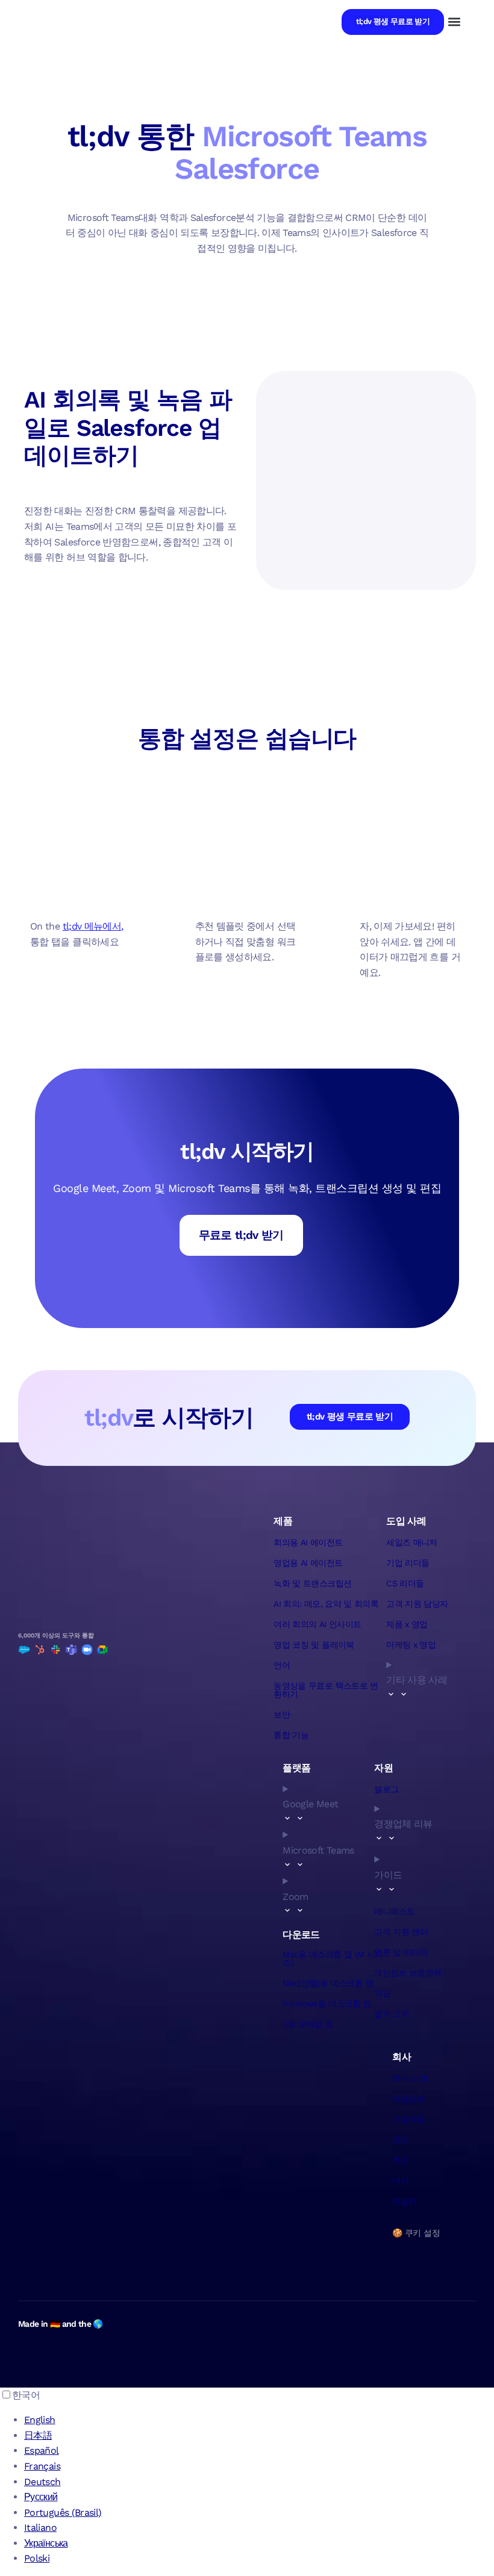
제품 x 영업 (407, 1624)
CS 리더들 (405, 1583)
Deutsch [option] (42, 2482)
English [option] (40, 2420)
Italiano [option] (40, 2528)
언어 (282, 1665)
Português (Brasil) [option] (63, 2512)
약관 (382, 1993)
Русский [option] (41, 2497)
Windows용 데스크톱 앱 (327, 2003)
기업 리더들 (408, 1563)
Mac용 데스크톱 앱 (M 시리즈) (333, 1958)
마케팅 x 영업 (411, 1645)
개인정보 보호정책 (408, 1973)
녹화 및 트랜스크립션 (312, 1583)
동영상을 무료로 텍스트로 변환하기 (326, 1690)
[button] (454, 22)
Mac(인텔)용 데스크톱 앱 (328, 1983)
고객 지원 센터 (401, 1932)
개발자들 (408, 2119)
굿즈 (400, 2140)
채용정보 (408, 2099)
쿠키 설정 (422, 2233)
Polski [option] (37, 2558)
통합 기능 (291, 1735)
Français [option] (42, 2466)
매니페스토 (394, 1911)
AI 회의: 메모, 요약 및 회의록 (326, 1604)
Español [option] (42, 2450)
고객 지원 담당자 (417, 1604)
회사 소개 (410, 2078)
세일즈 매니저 (412, 1542)
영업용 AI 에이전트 (308, 1563)
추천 (400, 2160)
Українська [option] (46, 2543)
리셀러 (404, 2201)
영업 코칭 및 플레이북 (314, 1645)
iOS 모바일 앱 (308, 2024)
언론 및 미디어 (401, 1952)
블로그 (386, 1789)
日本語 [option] (38, 2435)
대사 (400, 2180)
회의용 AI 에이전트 (308, 1542)
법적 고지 (392, 2014)
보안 (282, 1715)
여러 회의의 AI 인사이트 (317, 1624)
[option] (259, 2420)
